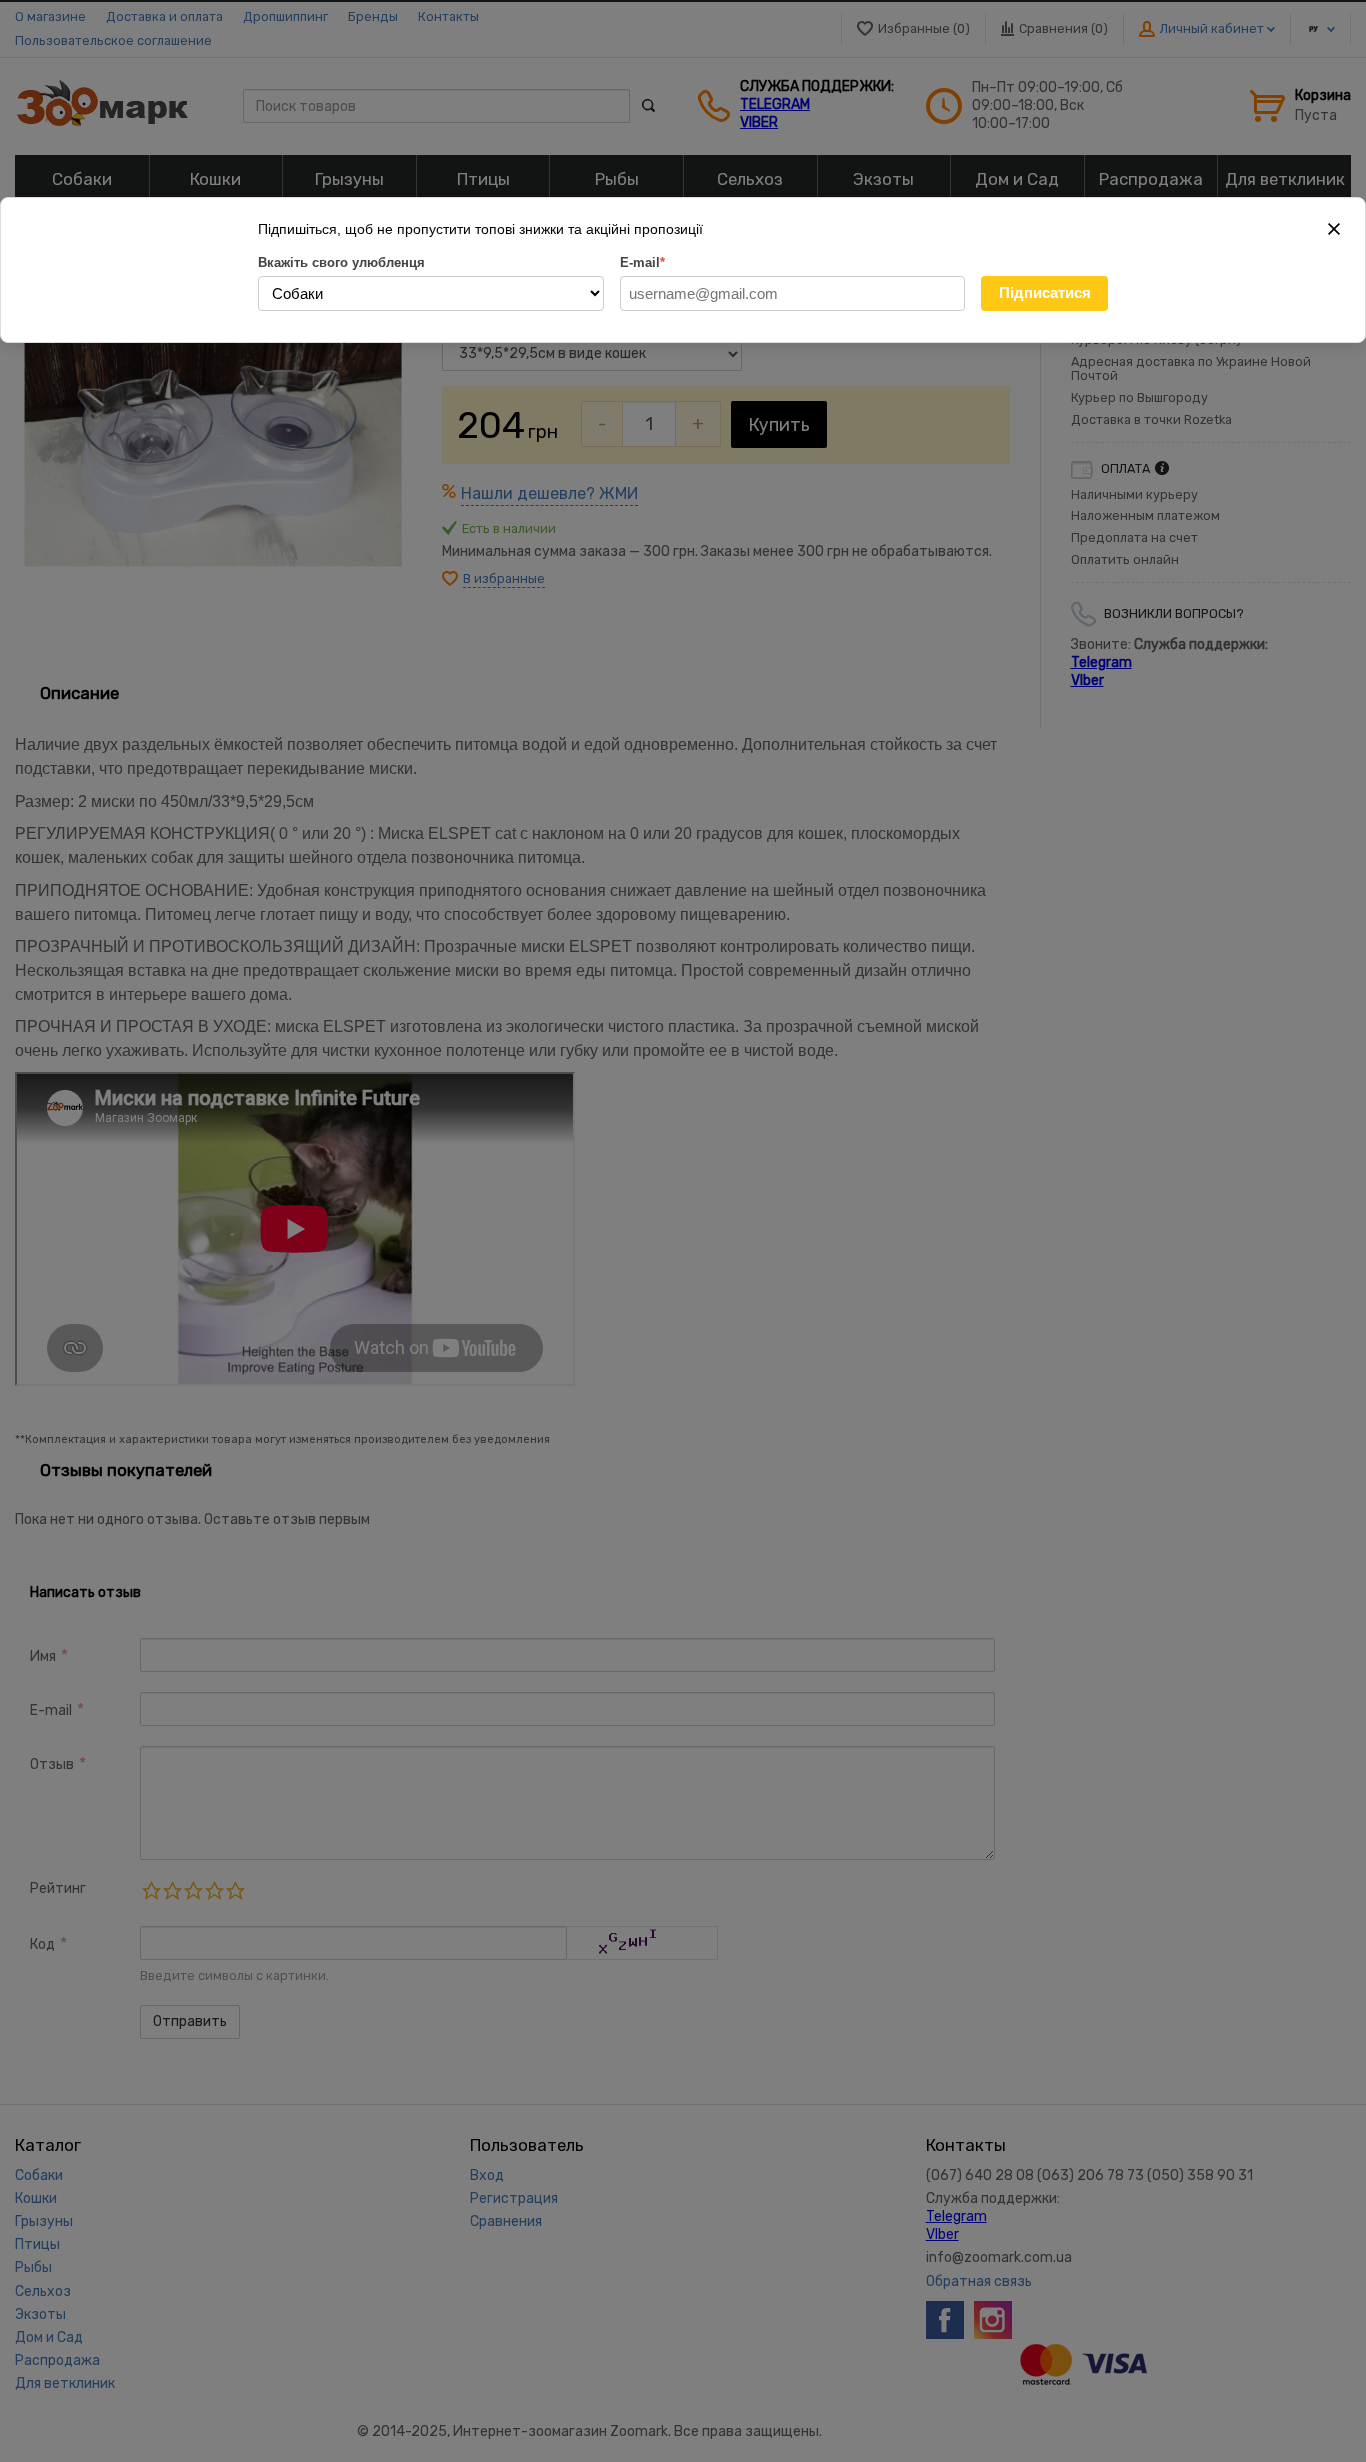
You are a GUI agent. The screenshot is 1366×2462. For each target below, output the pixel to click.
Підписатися (1045, 292)
